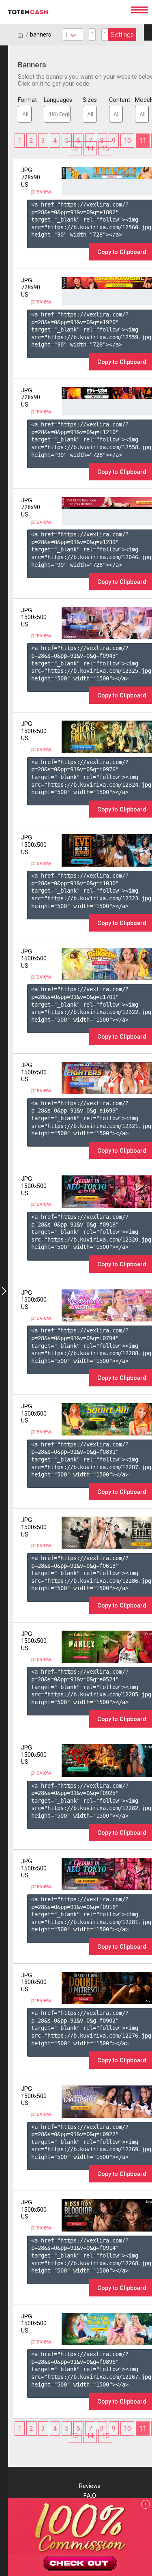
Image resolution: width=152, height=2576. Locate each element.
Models (142, 100)
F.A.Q (90, 2496)
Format (25, 100)
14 (90, 148)
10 (127, 141)
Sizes (90, 100)
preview (41, 192)
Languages (57, 100)
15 (105, 148)
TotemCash (65, 12)
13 (75, 148)
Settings (122, 35)
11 (143, 141)
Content (116, 100)
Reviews (90, 2486)
